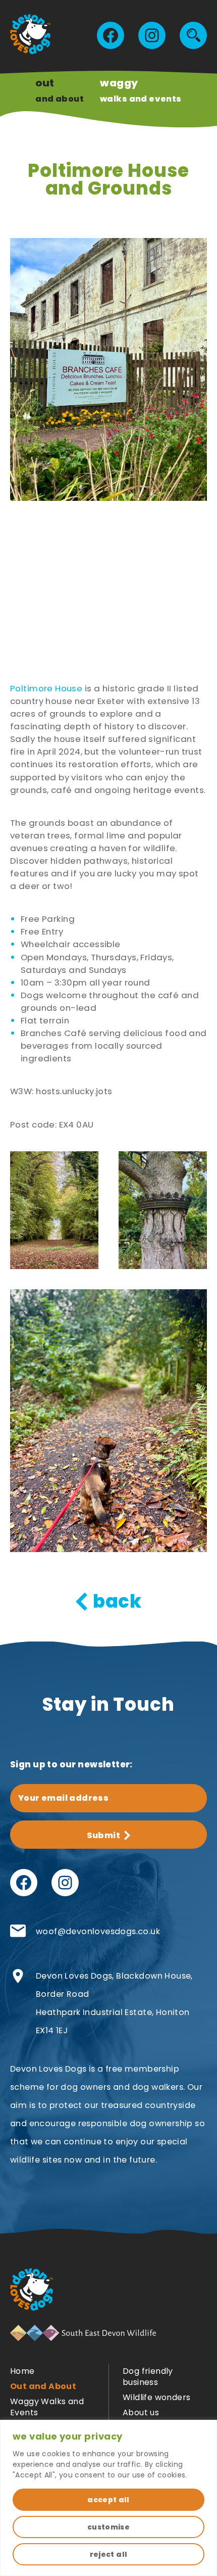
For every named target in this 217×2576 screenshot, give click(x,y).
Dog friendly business (148, 2377)
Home (22, 2371)
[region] (108, 2498)
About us (141, 2413)
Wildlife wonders (156, 2397)
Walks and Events (141, 90)
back (117, 1602)
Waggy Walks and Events (47, 2407)
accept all (108, 2500)
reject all (109, 2554)
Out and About (43, 2386)
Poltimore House (46, 688)
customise (108, 2527)
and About (60, 90)
